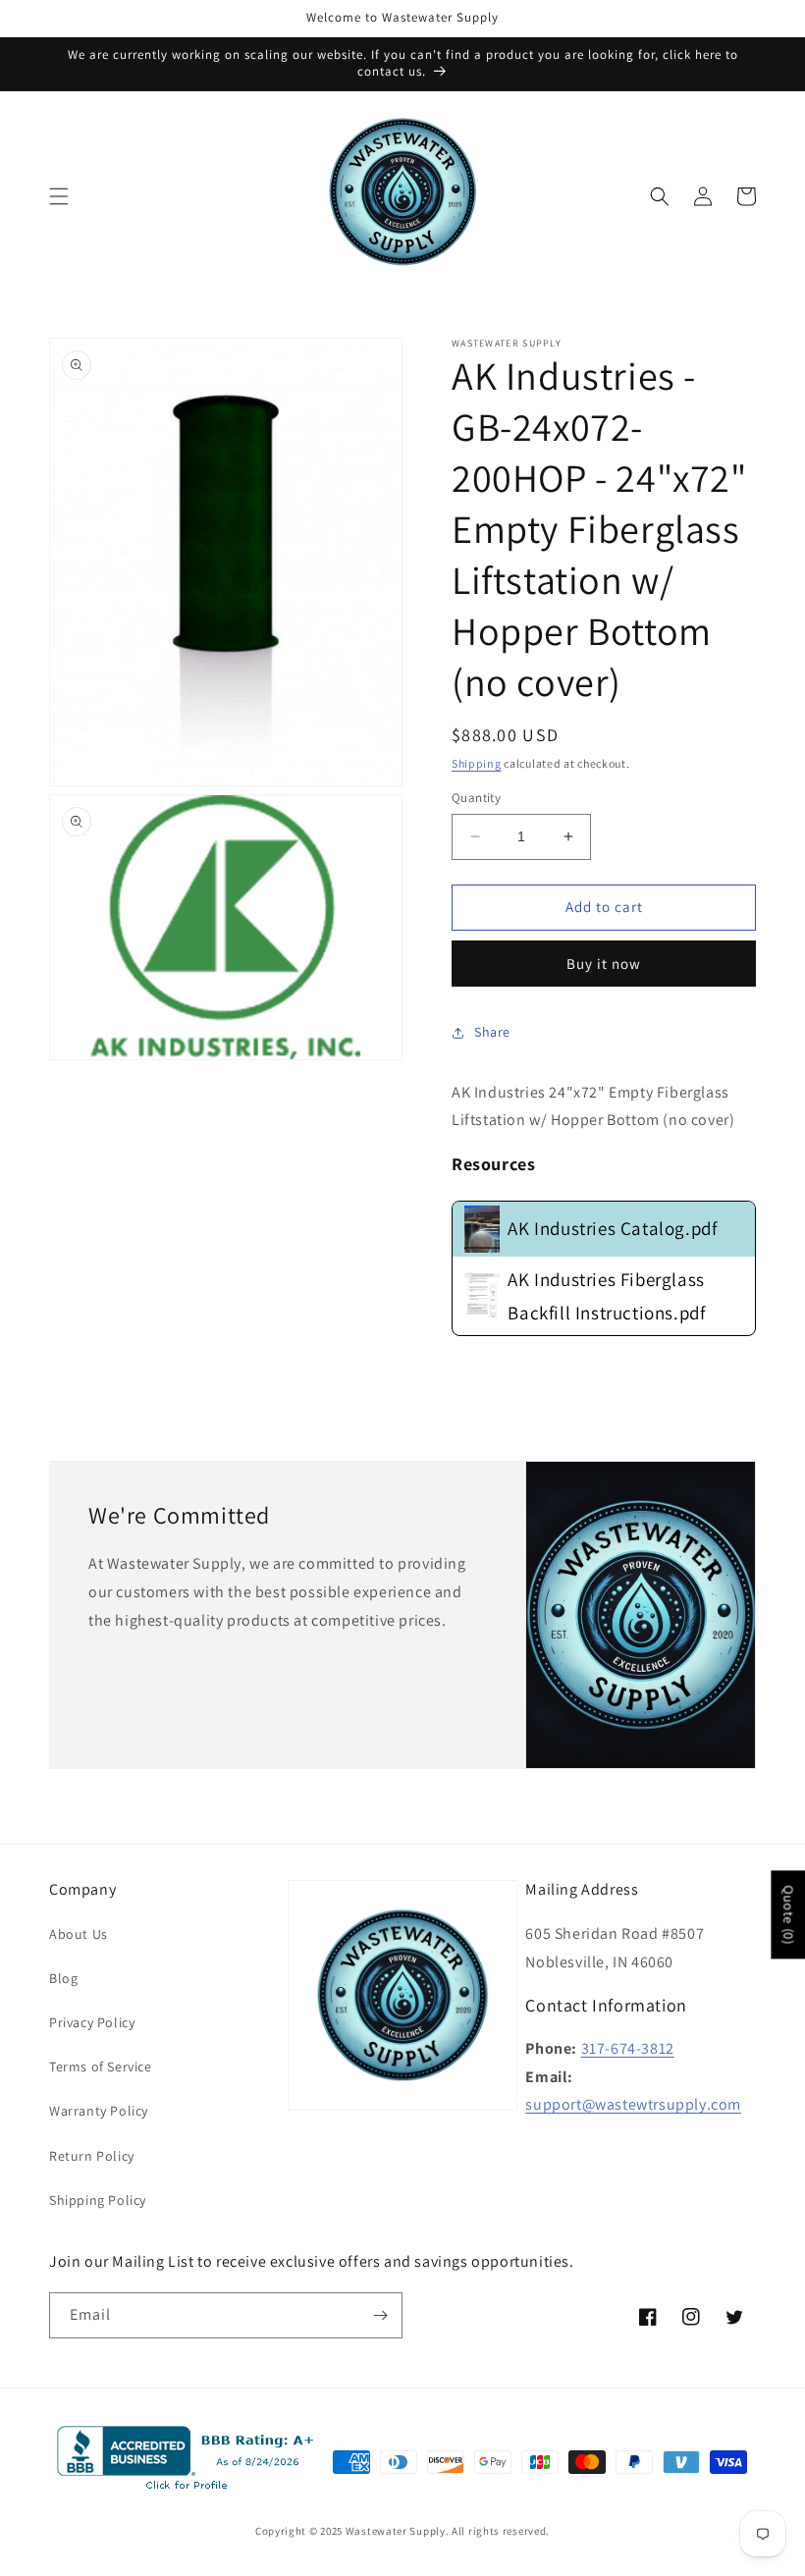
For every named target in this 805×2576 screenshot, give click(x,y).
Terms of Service (101, 2066)
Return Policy (92, 2156)
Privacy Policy (92, 2022)
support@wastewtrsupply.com (633, 2104)
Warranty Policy (99, 2111)
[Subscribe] (380, 2315)
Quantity (476, 798)
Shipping (477, 763)
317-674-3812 (628, 2048)
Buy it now (604, 964)
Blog (63, 1978)
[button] (59, 196)
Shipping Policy (98, 2200)
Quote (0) (788, 1914)
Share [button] (492, 1032)
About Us (79, 1934)
